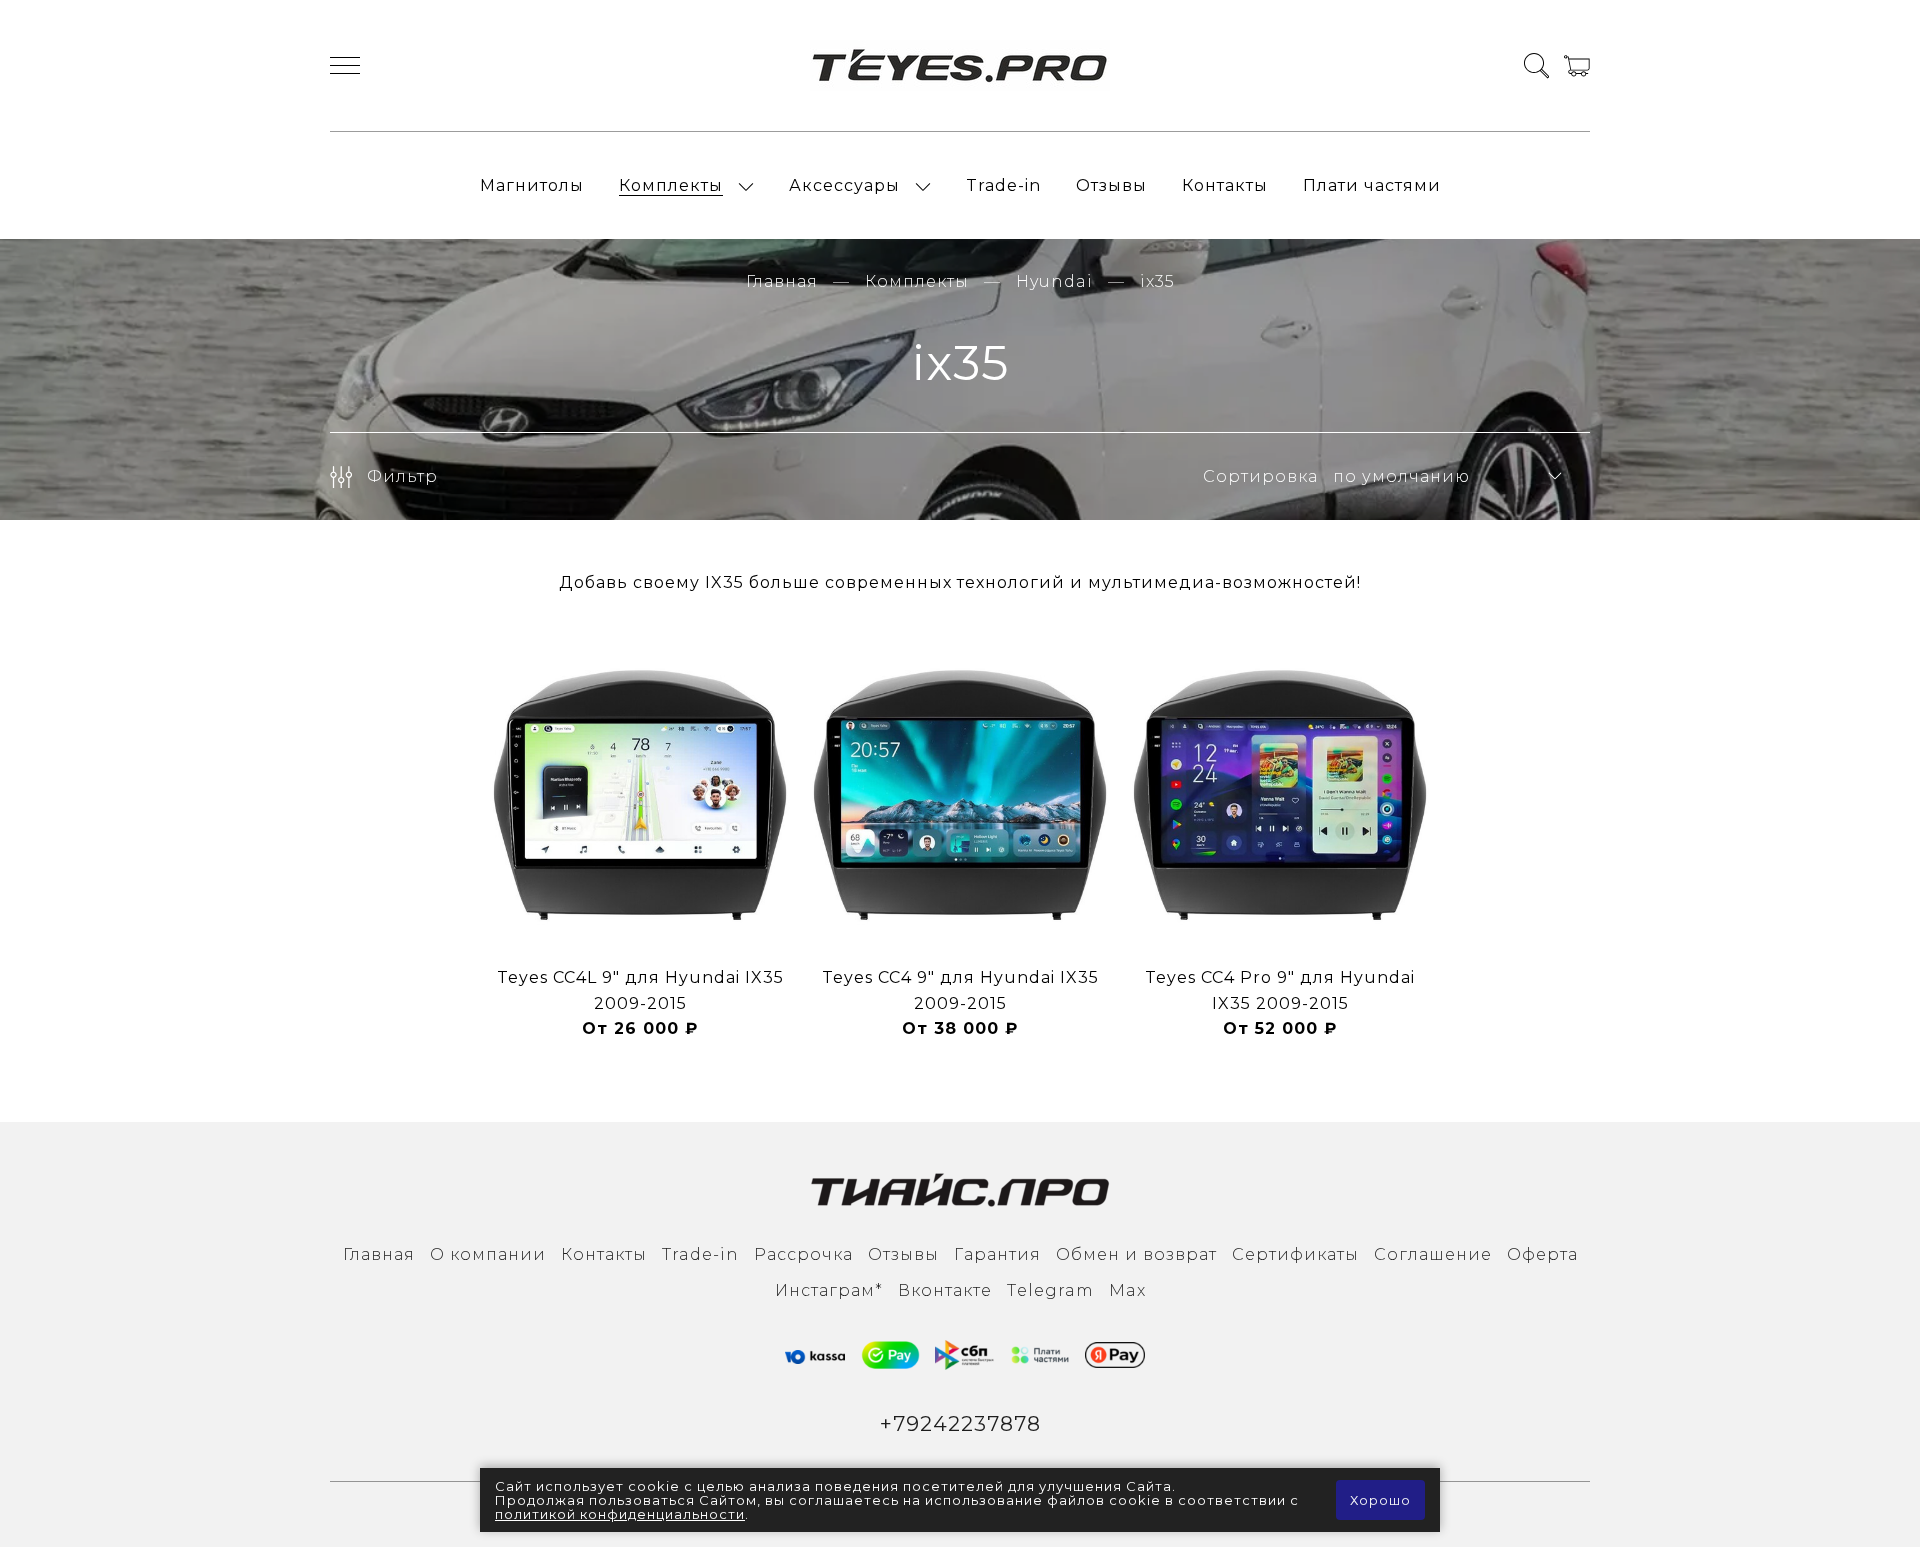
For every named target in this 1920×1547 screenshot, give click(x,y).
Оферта (1542, 1254)
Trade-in (1003, 185)
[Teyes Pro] (960, 65)
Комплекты (671, 185)
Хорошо (1380, 1500)
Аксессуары (844, 185)
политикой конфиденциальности (620, 1514)
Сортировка (1260, 476)
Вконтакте (945, 1290)
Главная (782, 281)
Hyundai (1054, 281)
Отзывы (1111, 185)
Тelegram (1050, 1290)
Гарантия (997, 1254)
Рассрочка (803, 1254)
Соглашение (1433, 1254)
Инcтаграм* (829, 1290)
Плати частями (1372, 185)
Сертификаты (1295, 1254)
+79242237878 (960, 1423)
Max (1127, 1290)
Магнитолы (532, 185)
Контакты (1225, 185)
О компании (488, 1254)
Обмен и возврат (1136, 1254)
